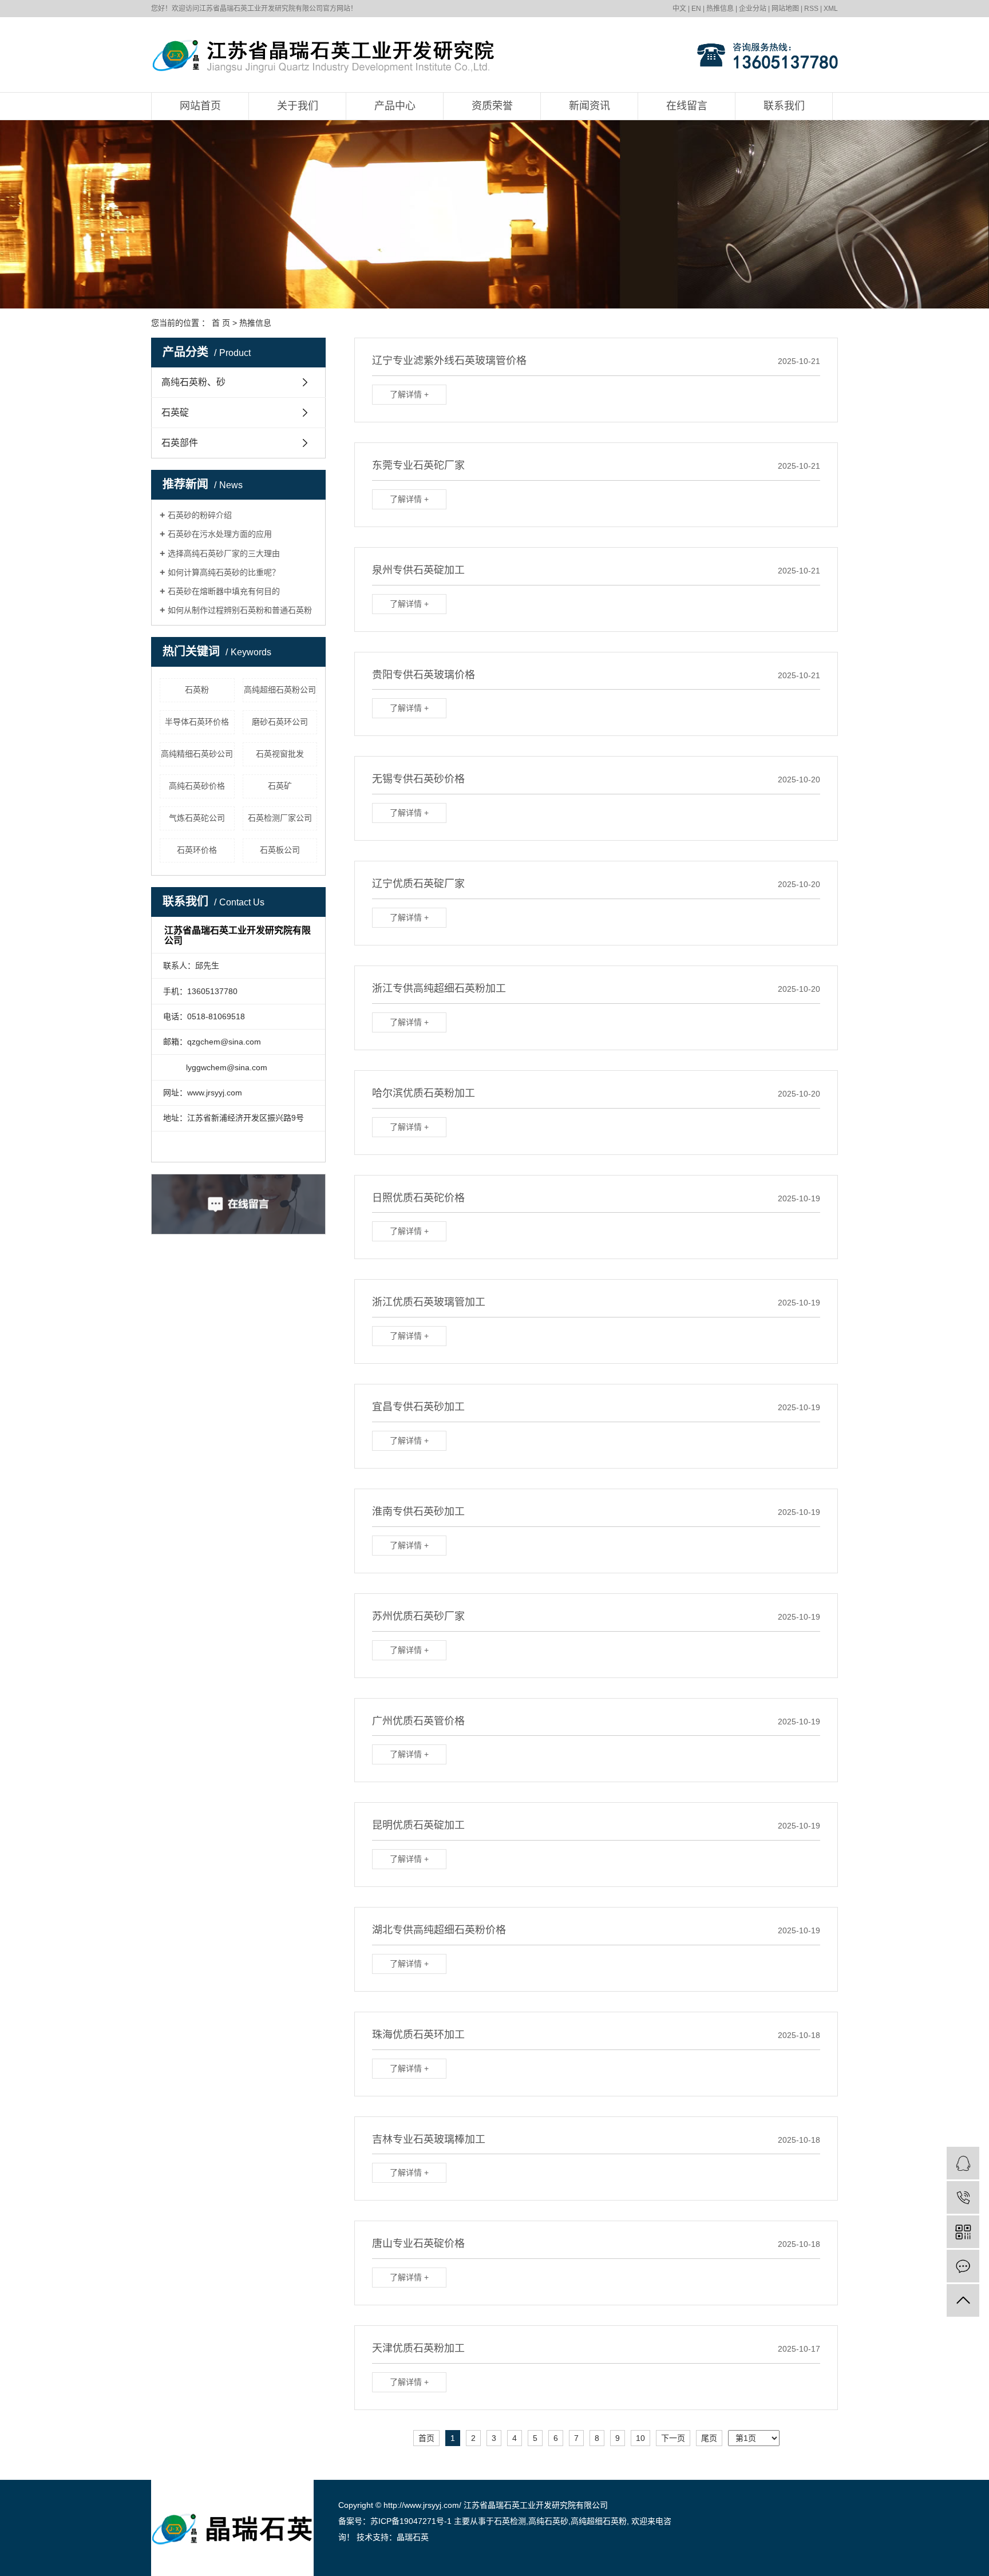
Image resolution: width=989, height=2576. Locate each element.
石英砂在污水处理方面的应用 (220, 534)
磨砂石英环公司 (280, 722)
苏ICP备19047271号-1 (411, 2521)
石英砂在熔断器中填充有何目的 (224, 591)
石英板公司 (280, 850)
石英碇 (175, 412)
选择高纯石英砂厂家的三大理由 (224, 553)
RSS (811, 9)
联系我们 (784, 106)
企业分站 (753, 9)
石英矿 (280, 786)
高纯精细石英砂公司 (197, 754)
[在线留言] (963, 2266)
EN (696, 9)
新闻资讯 (590, 106)
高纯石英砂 (548, 2521)
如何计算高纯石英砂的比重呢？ (224, 572)
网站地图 (785, 9)
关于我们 (298, 106)
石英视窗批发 (280, 754)
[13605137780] (963, 2197)
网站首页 (200, 106)
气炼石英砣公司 (197, 818)
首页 (426, 2438)
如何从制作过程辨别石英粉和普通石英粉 (240, 610)
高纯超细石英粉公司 (280, 690)
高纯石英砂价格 (197, 786)
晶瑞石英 (413, 2537)
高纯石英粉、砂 (193, 382)
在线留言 (687, 106)
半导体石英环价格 (197, 722)
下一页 (673, 2438)
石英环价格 (197, 850)
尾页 (709, 2438)
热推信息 (720, 9)
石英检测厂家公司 (280, 818)
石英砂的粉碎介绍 (200, 515)
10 (640, 2438)
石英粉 (197, 690)
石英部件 (180, 443)
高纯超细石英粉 (599, 2521)
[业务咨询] (963, 2163)
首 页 (221, 323)
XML (831, 9)
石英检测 (510, 2521)
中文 (679, 9)
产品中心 (395, 106)
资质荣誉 (492, 106)
